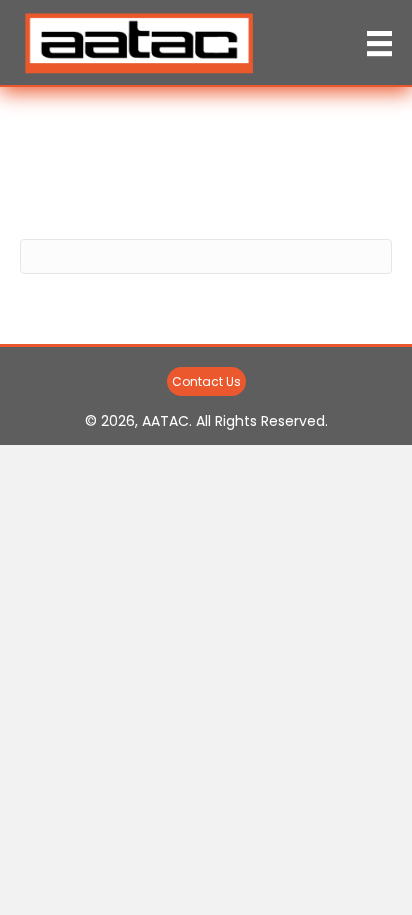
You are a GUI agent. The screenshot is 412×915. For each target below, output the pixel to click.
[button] (206, 381)
